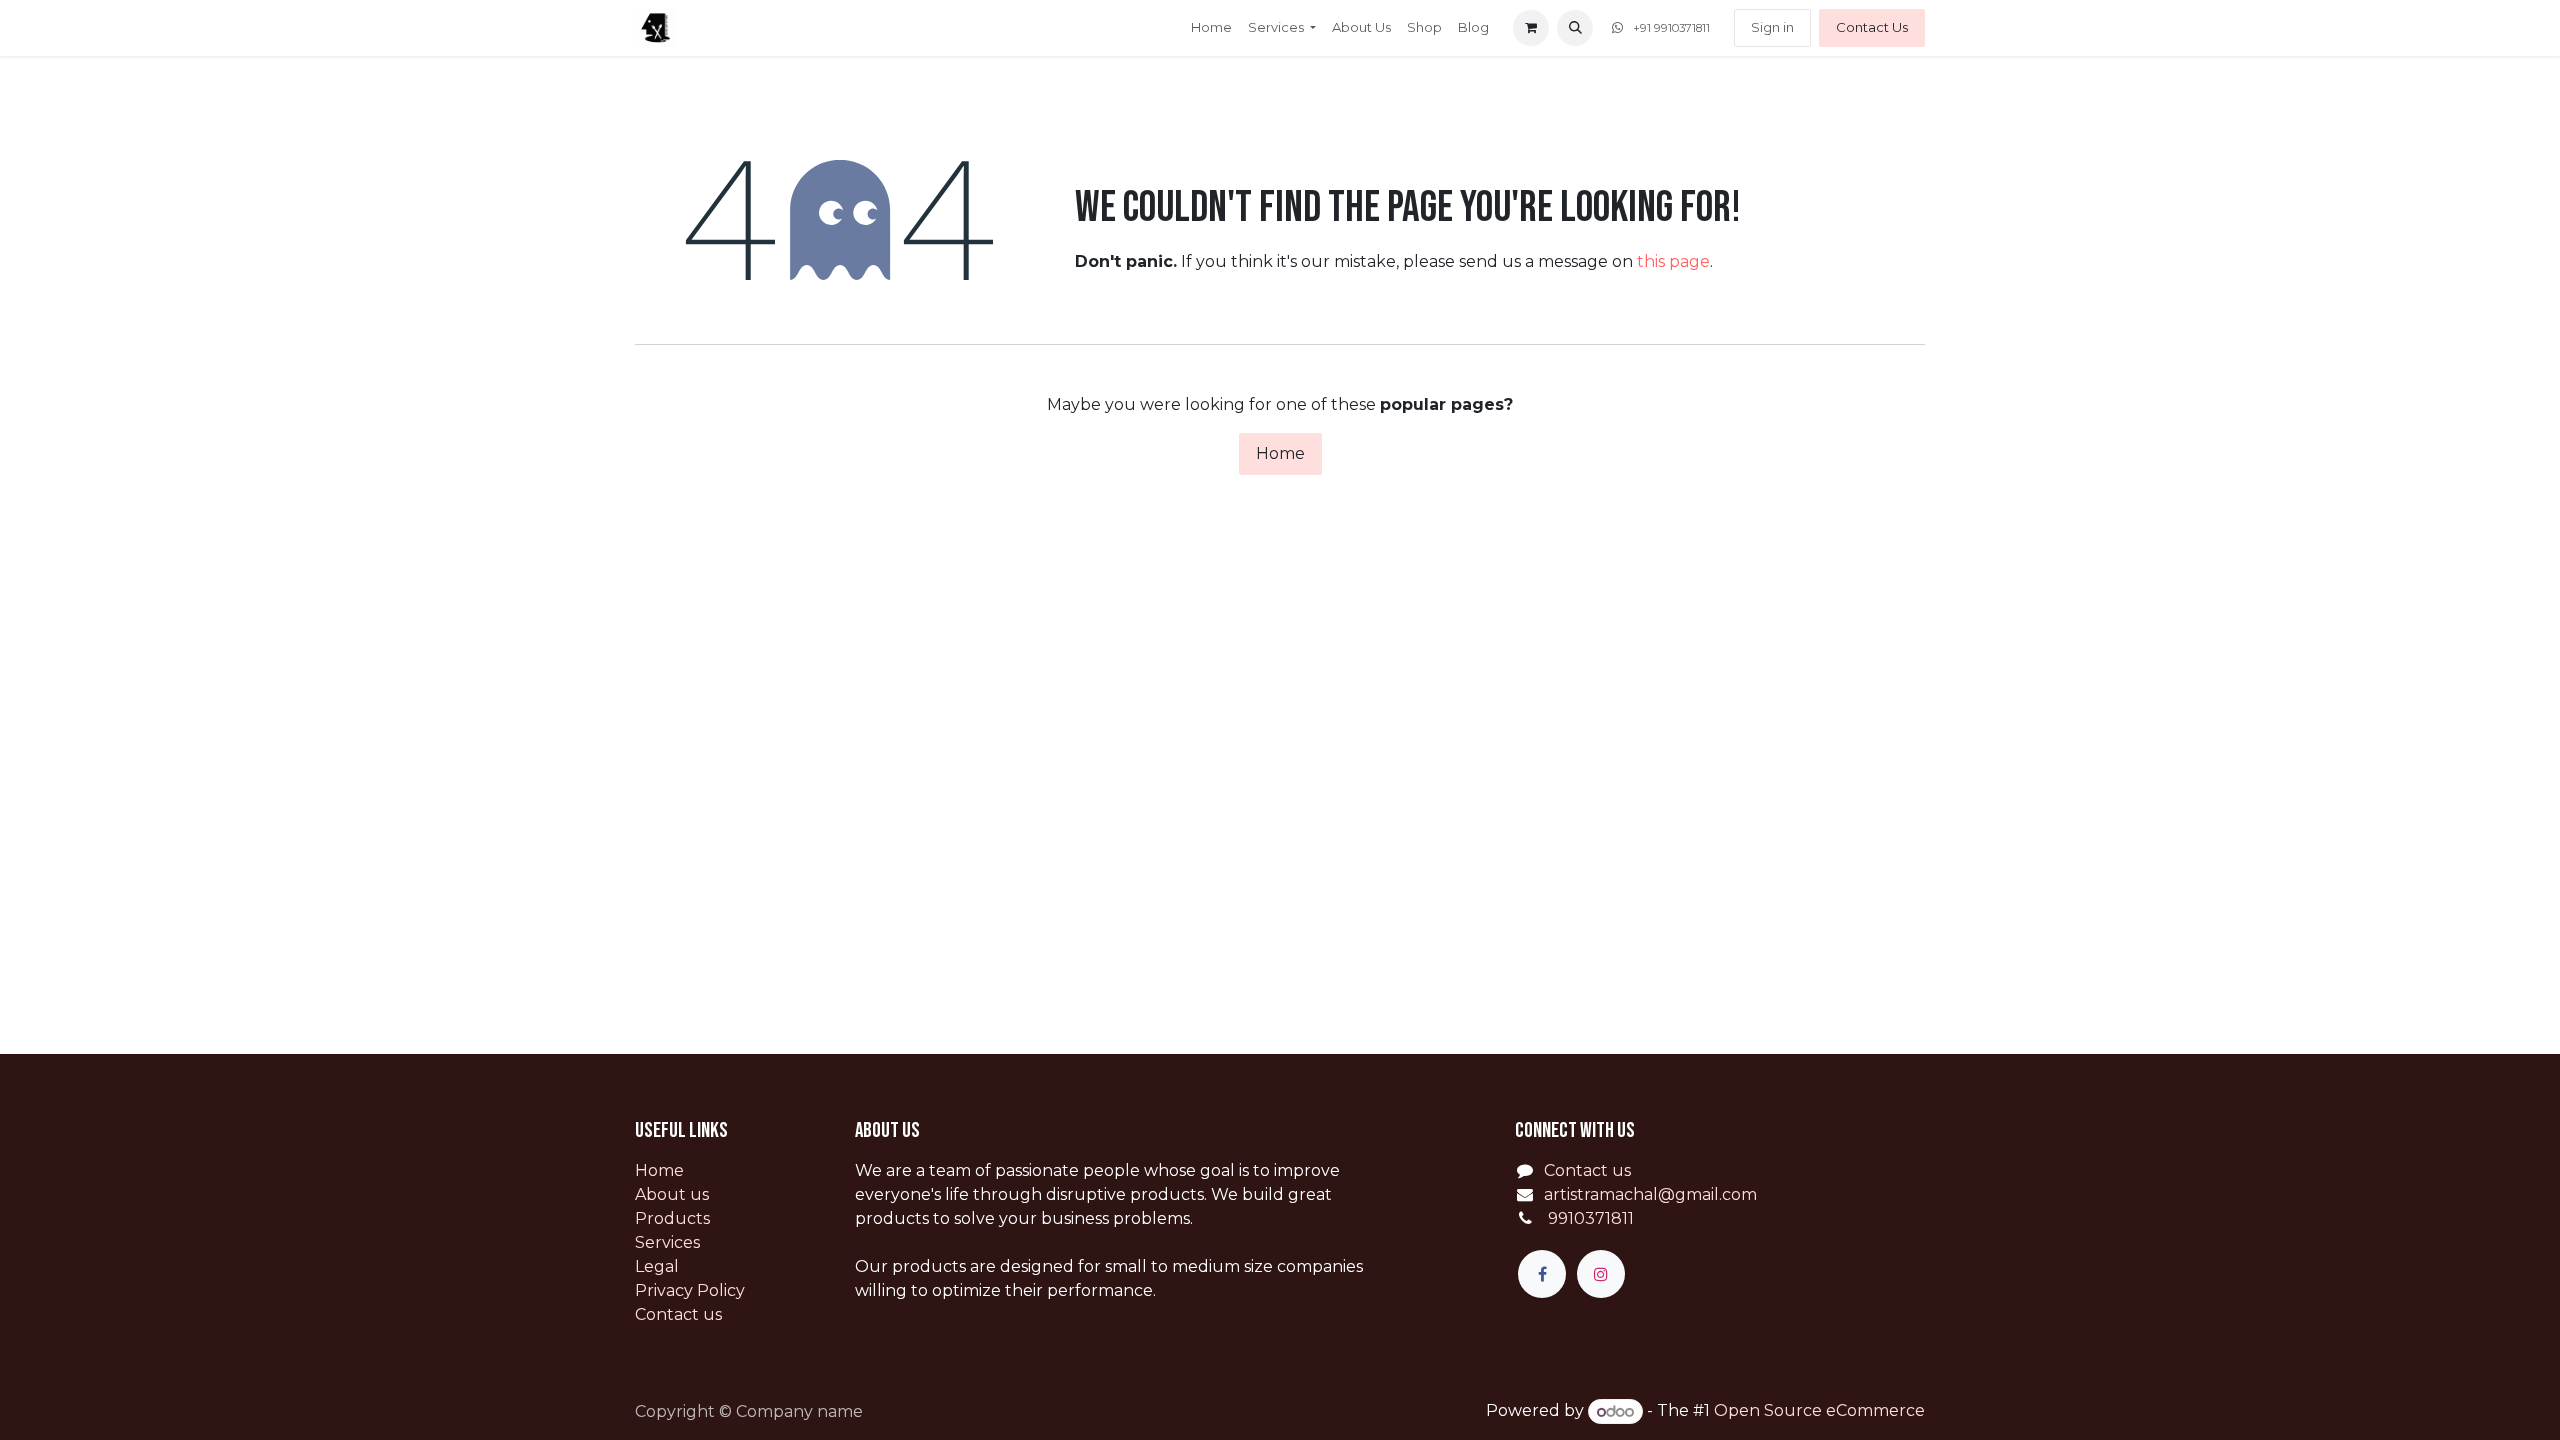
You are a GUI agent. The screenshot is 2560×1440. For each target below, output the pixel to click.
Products (672, 1218)
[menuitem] (1211, 28)
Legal (657, 1266)
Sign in (1772, 27)
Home (1280, 453)
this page (1673, 261)
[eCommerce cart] (1531, 28)
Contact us (678, 1314)
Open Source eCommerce (1819, 1411)
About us (672, 1194)
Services (667, 1242)
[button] (1575, 28)
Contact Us (1872, 27)
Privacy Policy (690, 1290)
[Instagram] (1601, 1274)
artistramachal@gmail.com (1650, 1194)
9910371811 (1589, 1218)
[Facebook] (1542, 1274)
